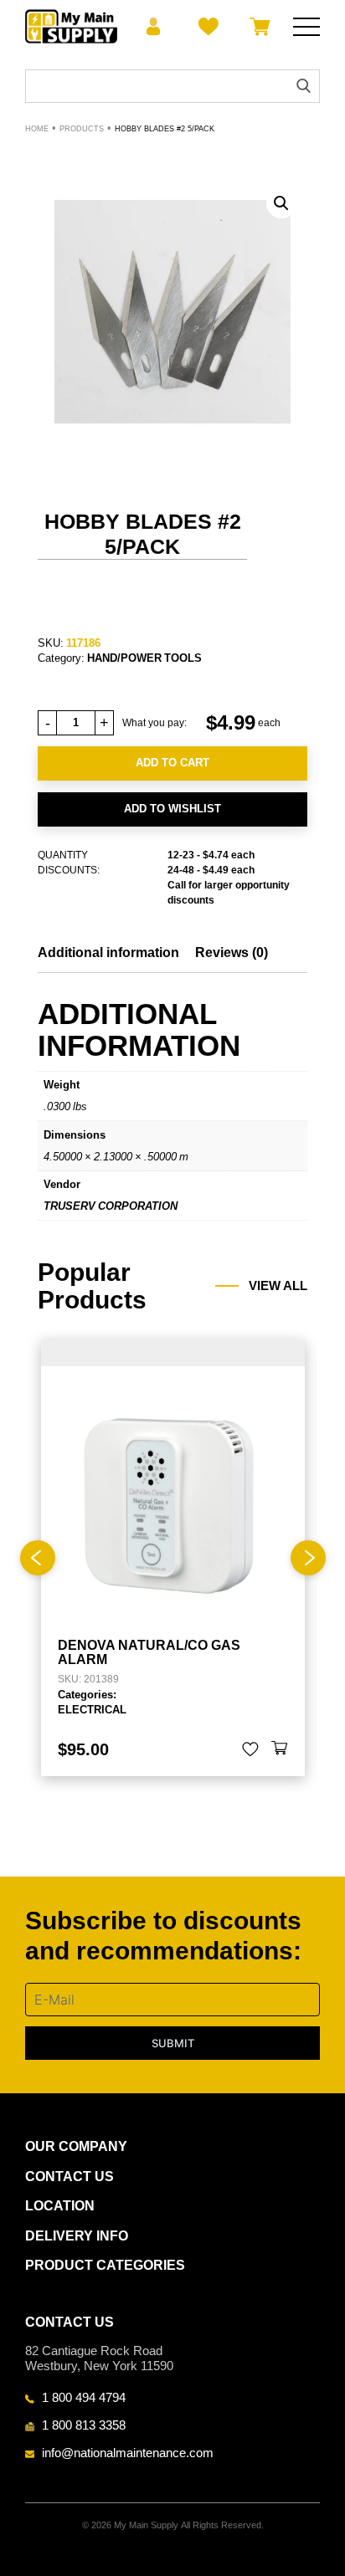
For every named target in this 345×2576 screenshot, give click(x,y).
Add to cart (172, 763)
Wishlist (206, 27)
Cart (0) (257, 27)
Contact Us (70, 2177)
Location (60, 2206)
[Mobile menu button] (306, 27)
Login (154, 27)
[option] (173, 1558)
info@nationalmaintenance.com (128, 2452)
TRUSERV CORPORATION (111, 1206)
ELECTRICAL (92, 1709)
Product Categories (105, 2265)
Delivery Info (77, 2236)
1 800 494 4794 (84, 2397)
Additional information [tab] (108, 953)
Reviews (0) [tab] (232, 953)
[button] (281, 203)
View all (278, 1286)
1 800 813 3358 (84, 2425)
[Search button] (304, 86)
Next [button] (308, 1558)
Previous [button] (38, 1558)
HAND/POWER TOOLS (144, 658)
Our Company (76, 2146)
